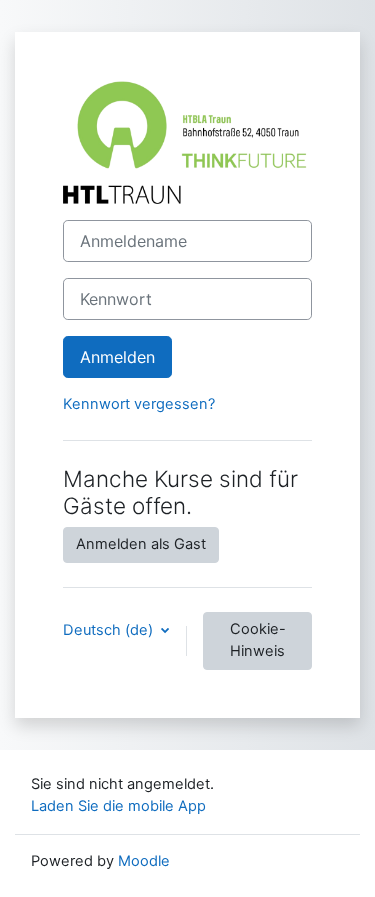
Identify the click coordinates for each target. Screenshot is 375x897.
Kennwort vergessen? (139, 404)
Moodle (144, 861)
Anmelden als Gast (141, 544)
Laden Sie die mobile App (118, 806)
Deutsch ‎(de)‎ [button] (110, 630)
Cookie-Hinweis (258, 640)
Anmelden (117, 357)
